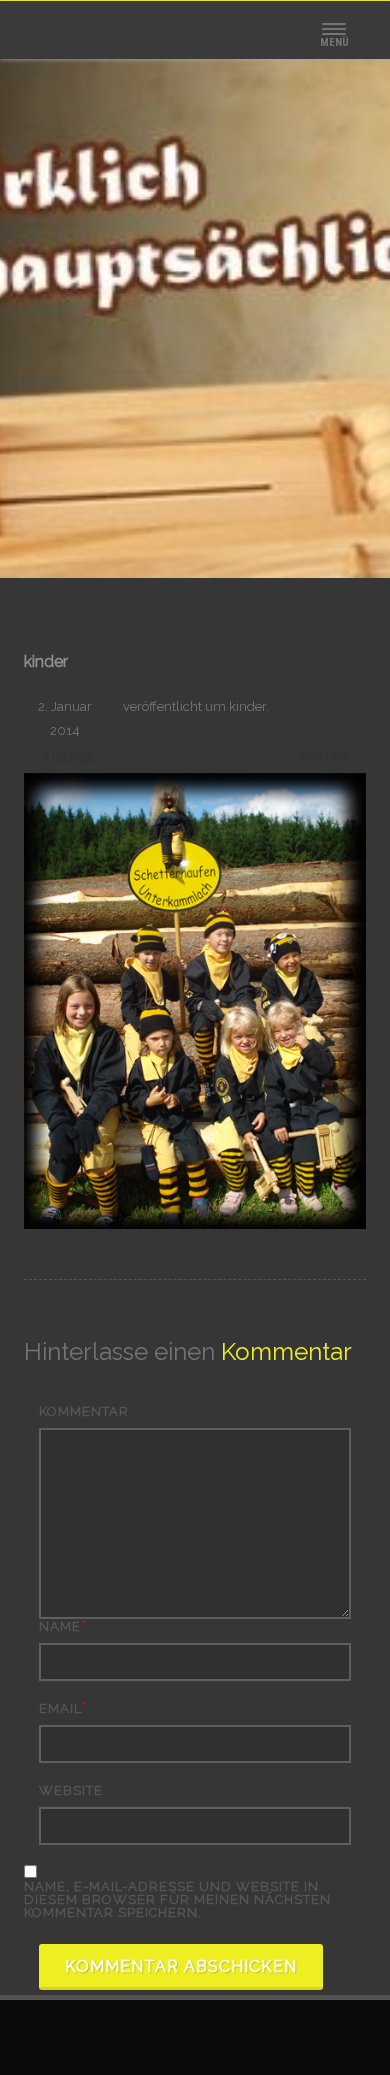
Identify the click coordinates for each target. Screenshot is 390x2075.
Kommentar (84, 1411)
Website (71, 1790)
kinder (247, 706)
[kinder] (195, 1001)
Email (60, 1708)
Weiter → (332, 758)
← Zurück (59, 758)
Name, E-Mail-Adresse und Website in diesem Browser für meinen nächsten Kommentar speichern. (177, 1899)
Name (60, 1626)
